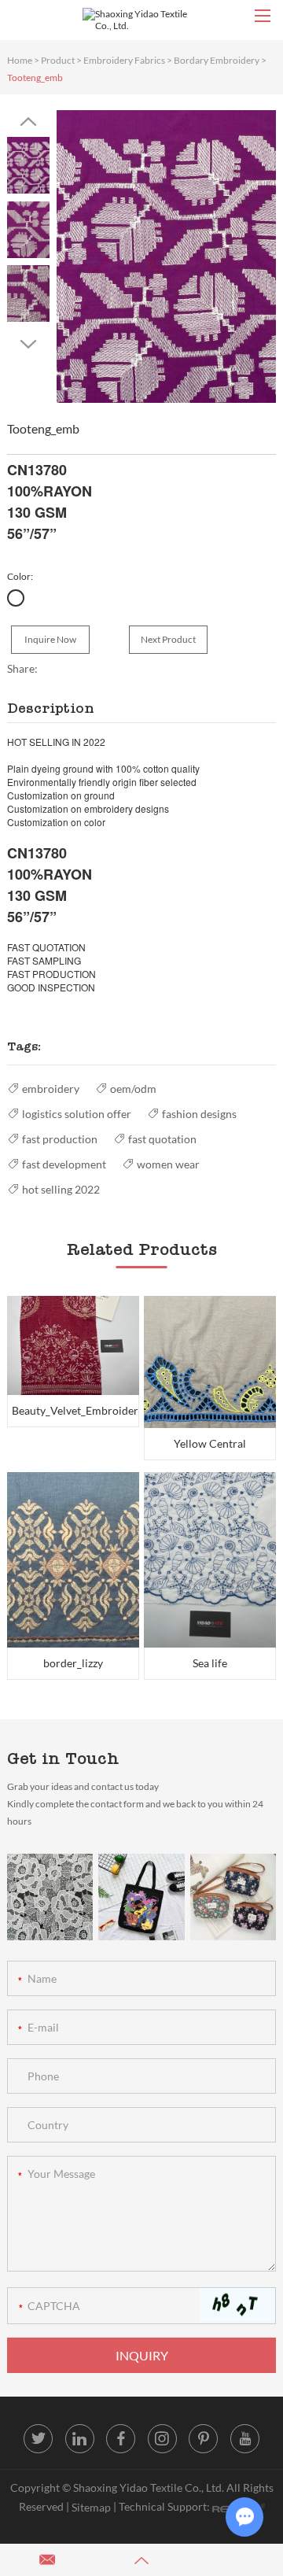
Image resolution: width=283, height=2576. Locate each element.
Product (58, 60)
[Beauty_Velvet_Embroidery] (73, 1345)
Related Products (142, 1249)
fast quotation (162, 1139)
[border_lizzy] (73, 1560)
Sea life (210, 1663)
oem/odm (133, 1089)
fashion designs (199, 1114)
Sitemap (91, 2507)
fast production (60, 1139)
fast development (64, 1164)
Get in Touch (63, 1759)
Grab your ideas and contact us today (83, 1786)
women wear (168, 1164)
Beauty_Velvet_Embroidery (75, 1410)
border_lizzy (73, 1663)
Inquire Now (50, 639)
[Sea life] (210, 1560)
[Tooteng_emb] (166, 256)
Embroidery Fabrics (124, 60)
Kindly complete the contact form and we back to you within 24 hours (135, 1812)
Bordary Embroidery (217, 60)
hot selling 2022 (61, 1189)
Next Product (168, 639)
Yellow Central (210, 1443)
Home (20, 60)
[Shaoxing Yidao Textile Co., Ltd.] (141, 20)
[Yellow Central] (210, 1362)
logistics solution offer (77, 1114)
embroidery (51, 1089)
